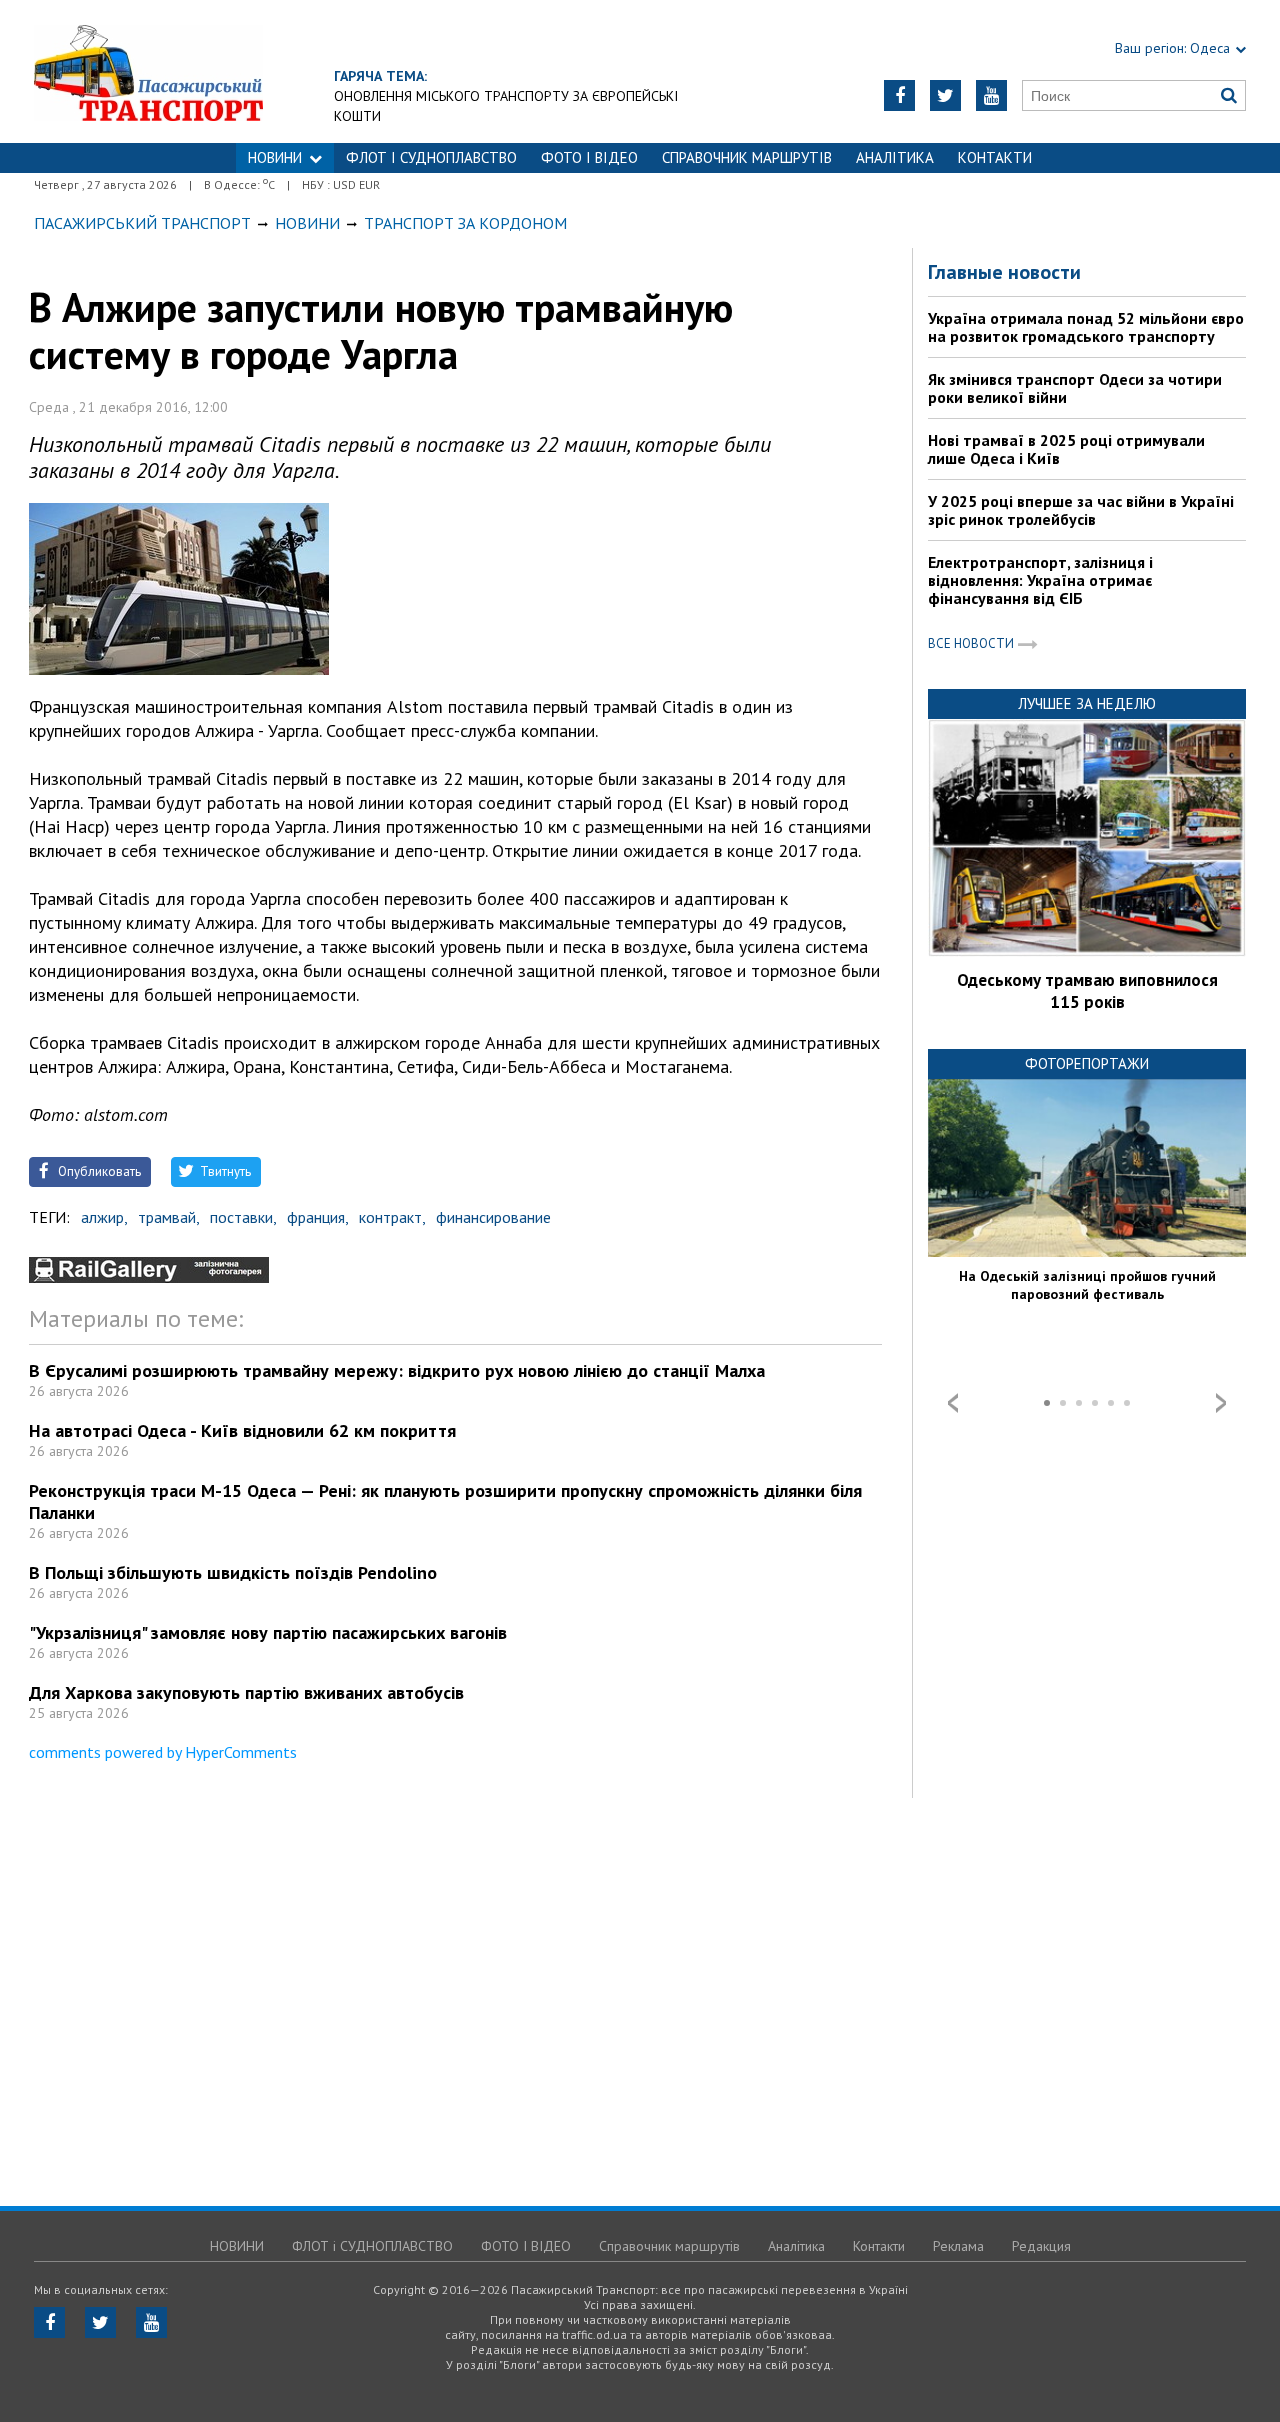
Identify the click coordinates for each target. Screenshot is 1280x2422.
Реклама (958, 2246)
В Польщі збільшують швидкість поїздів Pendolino (233, 1572)
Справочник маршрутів (747, 157)
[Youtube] (991, 95)
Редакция (1041, 2246)
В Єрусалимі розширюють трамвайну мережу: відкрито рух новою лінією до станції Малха (397, 1370)
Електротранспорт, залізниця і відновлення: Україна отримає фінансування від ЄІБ (1040, 580)
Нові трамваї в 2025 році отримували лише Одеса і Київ (1066, 449)
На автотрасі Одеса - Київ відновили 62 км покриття (242, 1430)
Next (1221, 1403)
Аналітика (895, 157)
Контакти (995, 157)
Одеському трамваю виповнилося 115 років (1087, 991)
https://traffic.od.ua (203, 71)
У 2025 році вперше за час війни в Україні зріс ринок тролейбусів (1081, 510)
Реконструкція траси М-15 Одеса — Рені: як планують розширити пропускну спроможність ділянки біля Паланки (445, 1501)
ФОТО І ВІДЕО (589, 157)
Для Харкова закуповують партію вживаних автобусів (246, 1692)
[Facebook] (899, 95)
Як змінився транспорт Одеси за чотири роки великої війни (1075, 388)
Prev (953, 1403)
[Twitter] (945, 95)
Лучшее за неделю (1087, 703)
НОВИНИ (275, 157)
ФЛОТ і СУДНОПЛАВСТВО (431, 157)
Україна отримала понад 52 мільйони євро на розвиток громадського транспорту (1086, 327)
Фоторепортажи (1087, 1063)
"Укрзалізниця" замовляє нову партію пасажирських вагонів (268, 1632)
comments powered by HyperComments (163, 1752)
